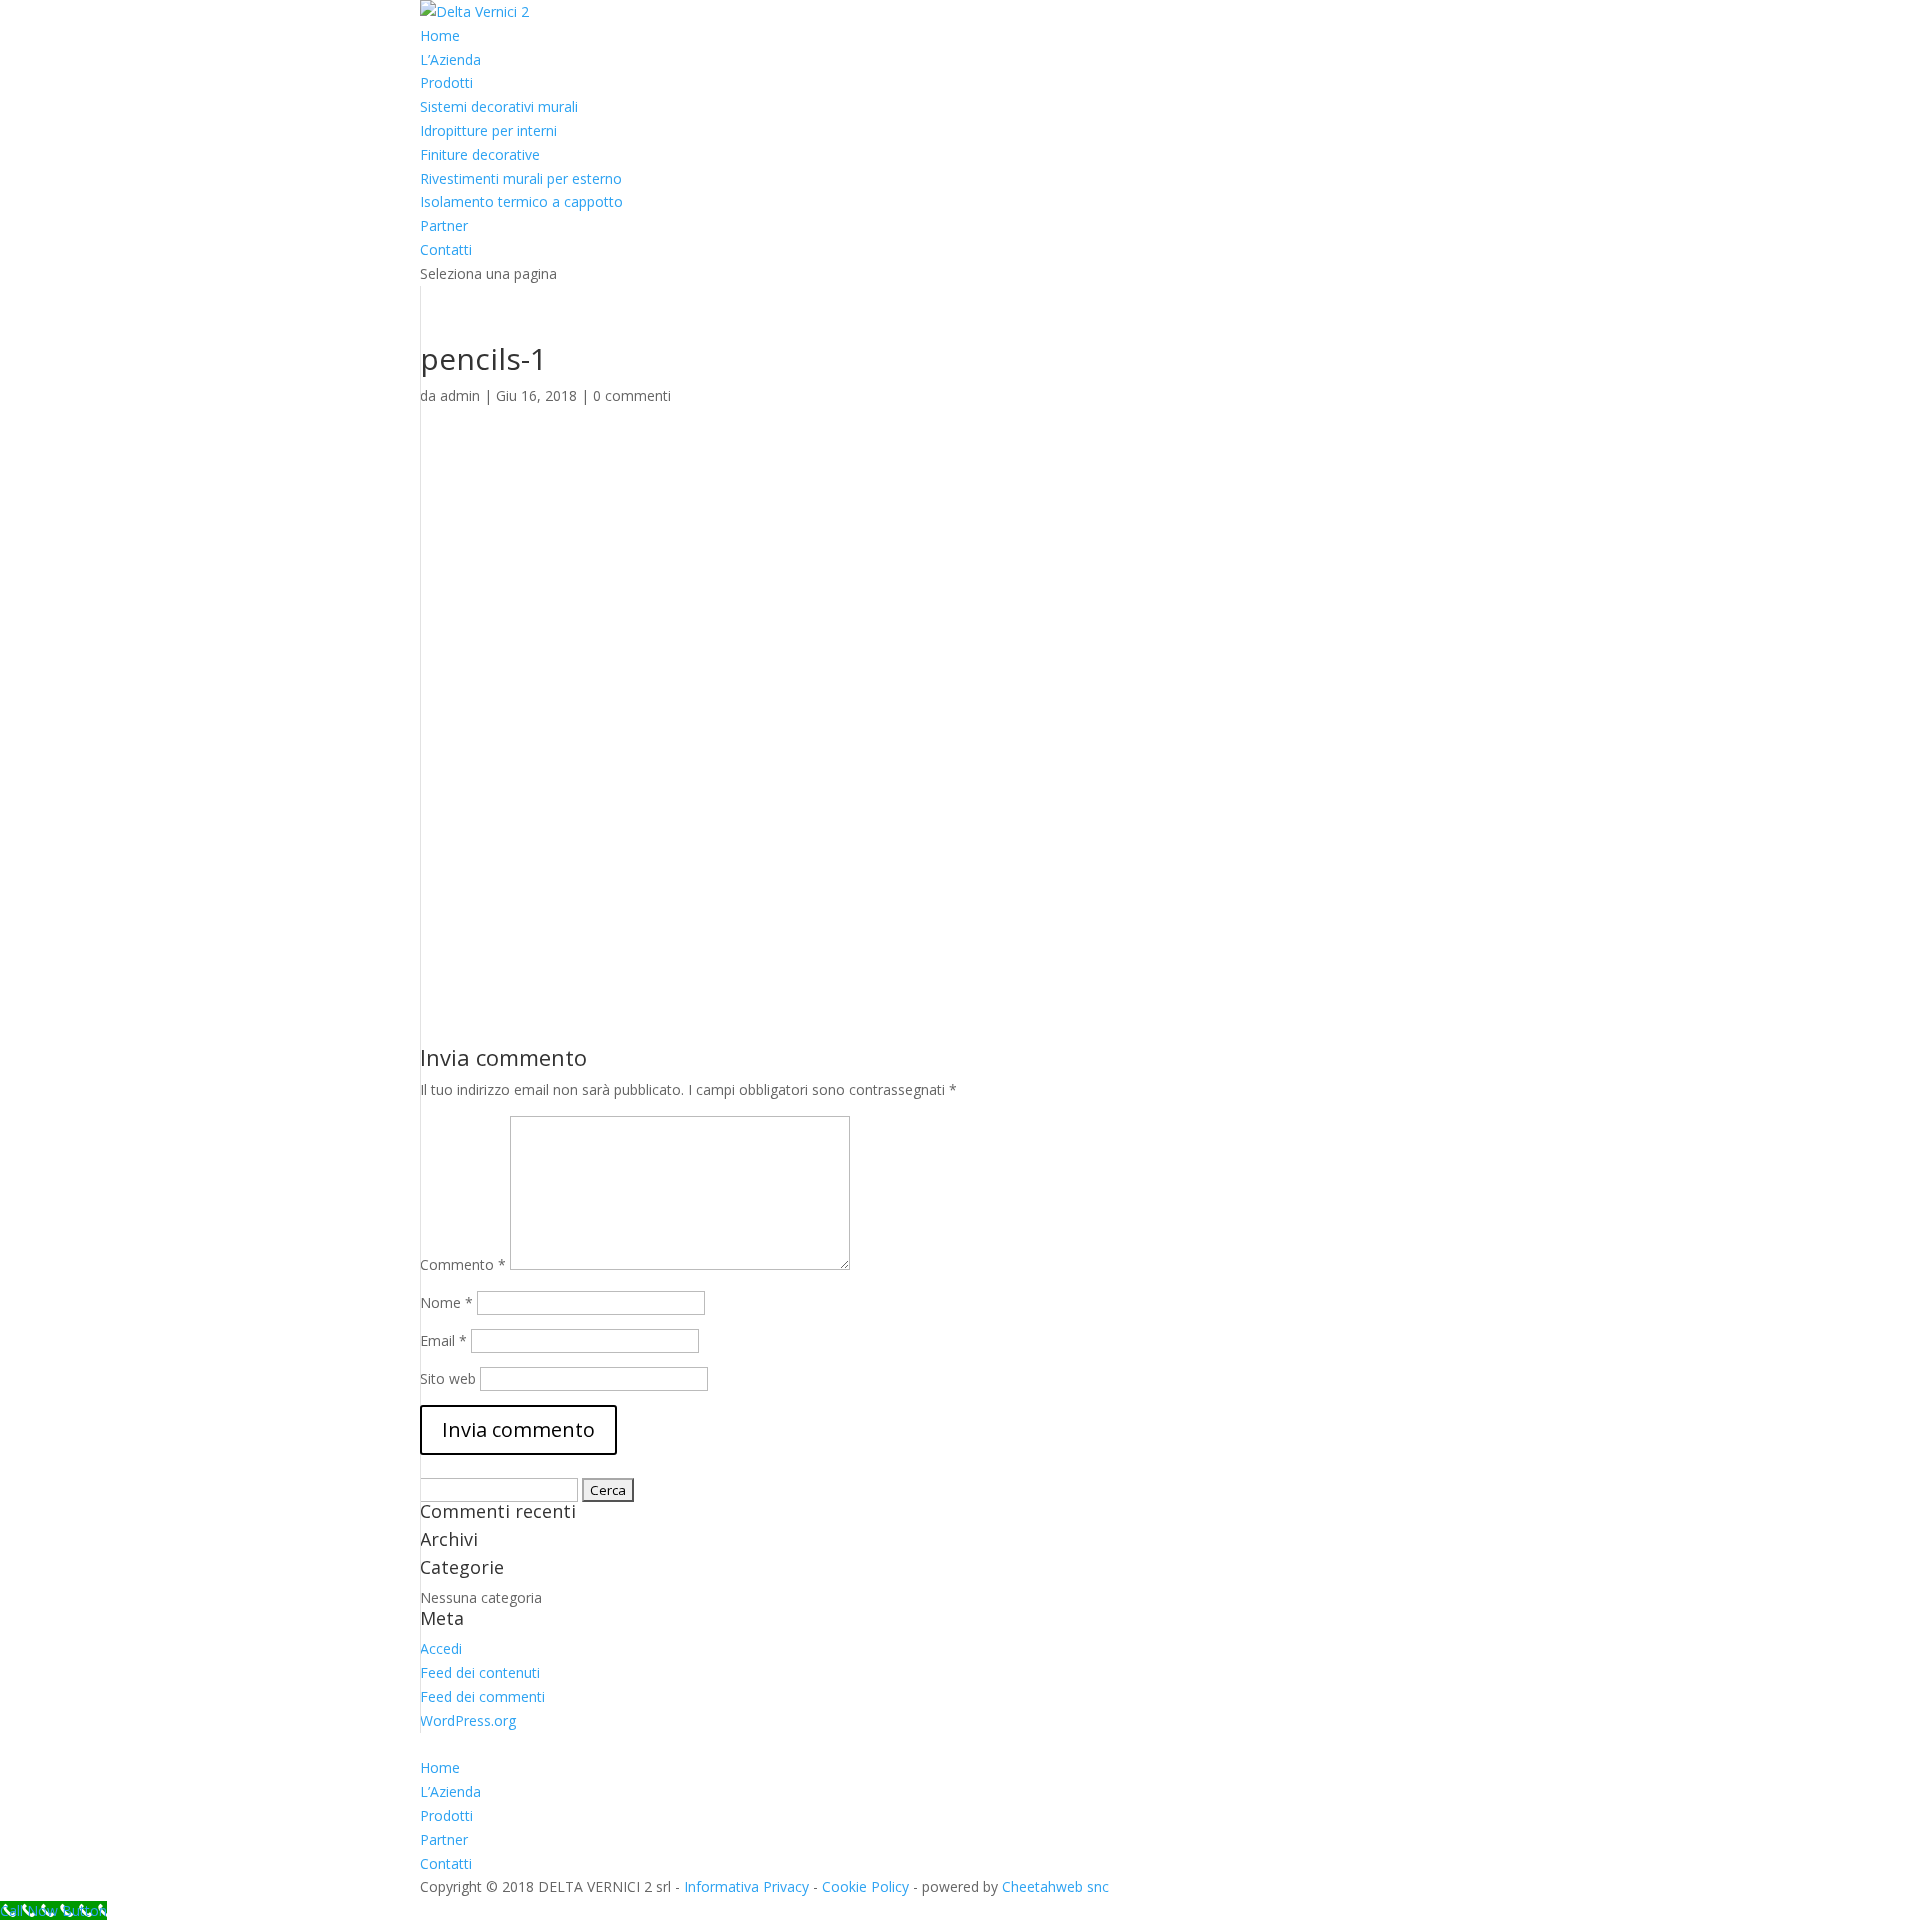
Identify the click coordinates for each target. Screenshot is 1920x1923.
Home (440, 35)
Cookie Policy (865, 1886)
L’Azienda (450, 59)
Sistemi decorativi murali (499, 106)
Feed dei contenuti (480, 1672)
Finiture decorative (480, 154)
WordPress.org (468, 1720)
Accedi (441, 1648)
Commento (463, 1264)
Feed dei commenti (482, 1696)
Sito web (448, 1378)
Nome (446, 1302)
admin (460, 395)
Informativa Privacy (746, 1886)
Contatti (446, 249)
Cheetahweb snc (1055, 1886)
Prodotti (446, 82)
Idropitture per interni (488, 130)
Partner (444, 225)
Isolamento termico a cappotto (521, 201)
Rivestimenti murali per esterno (521, 178)
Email (443, 1340)
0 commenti (632, 395)
